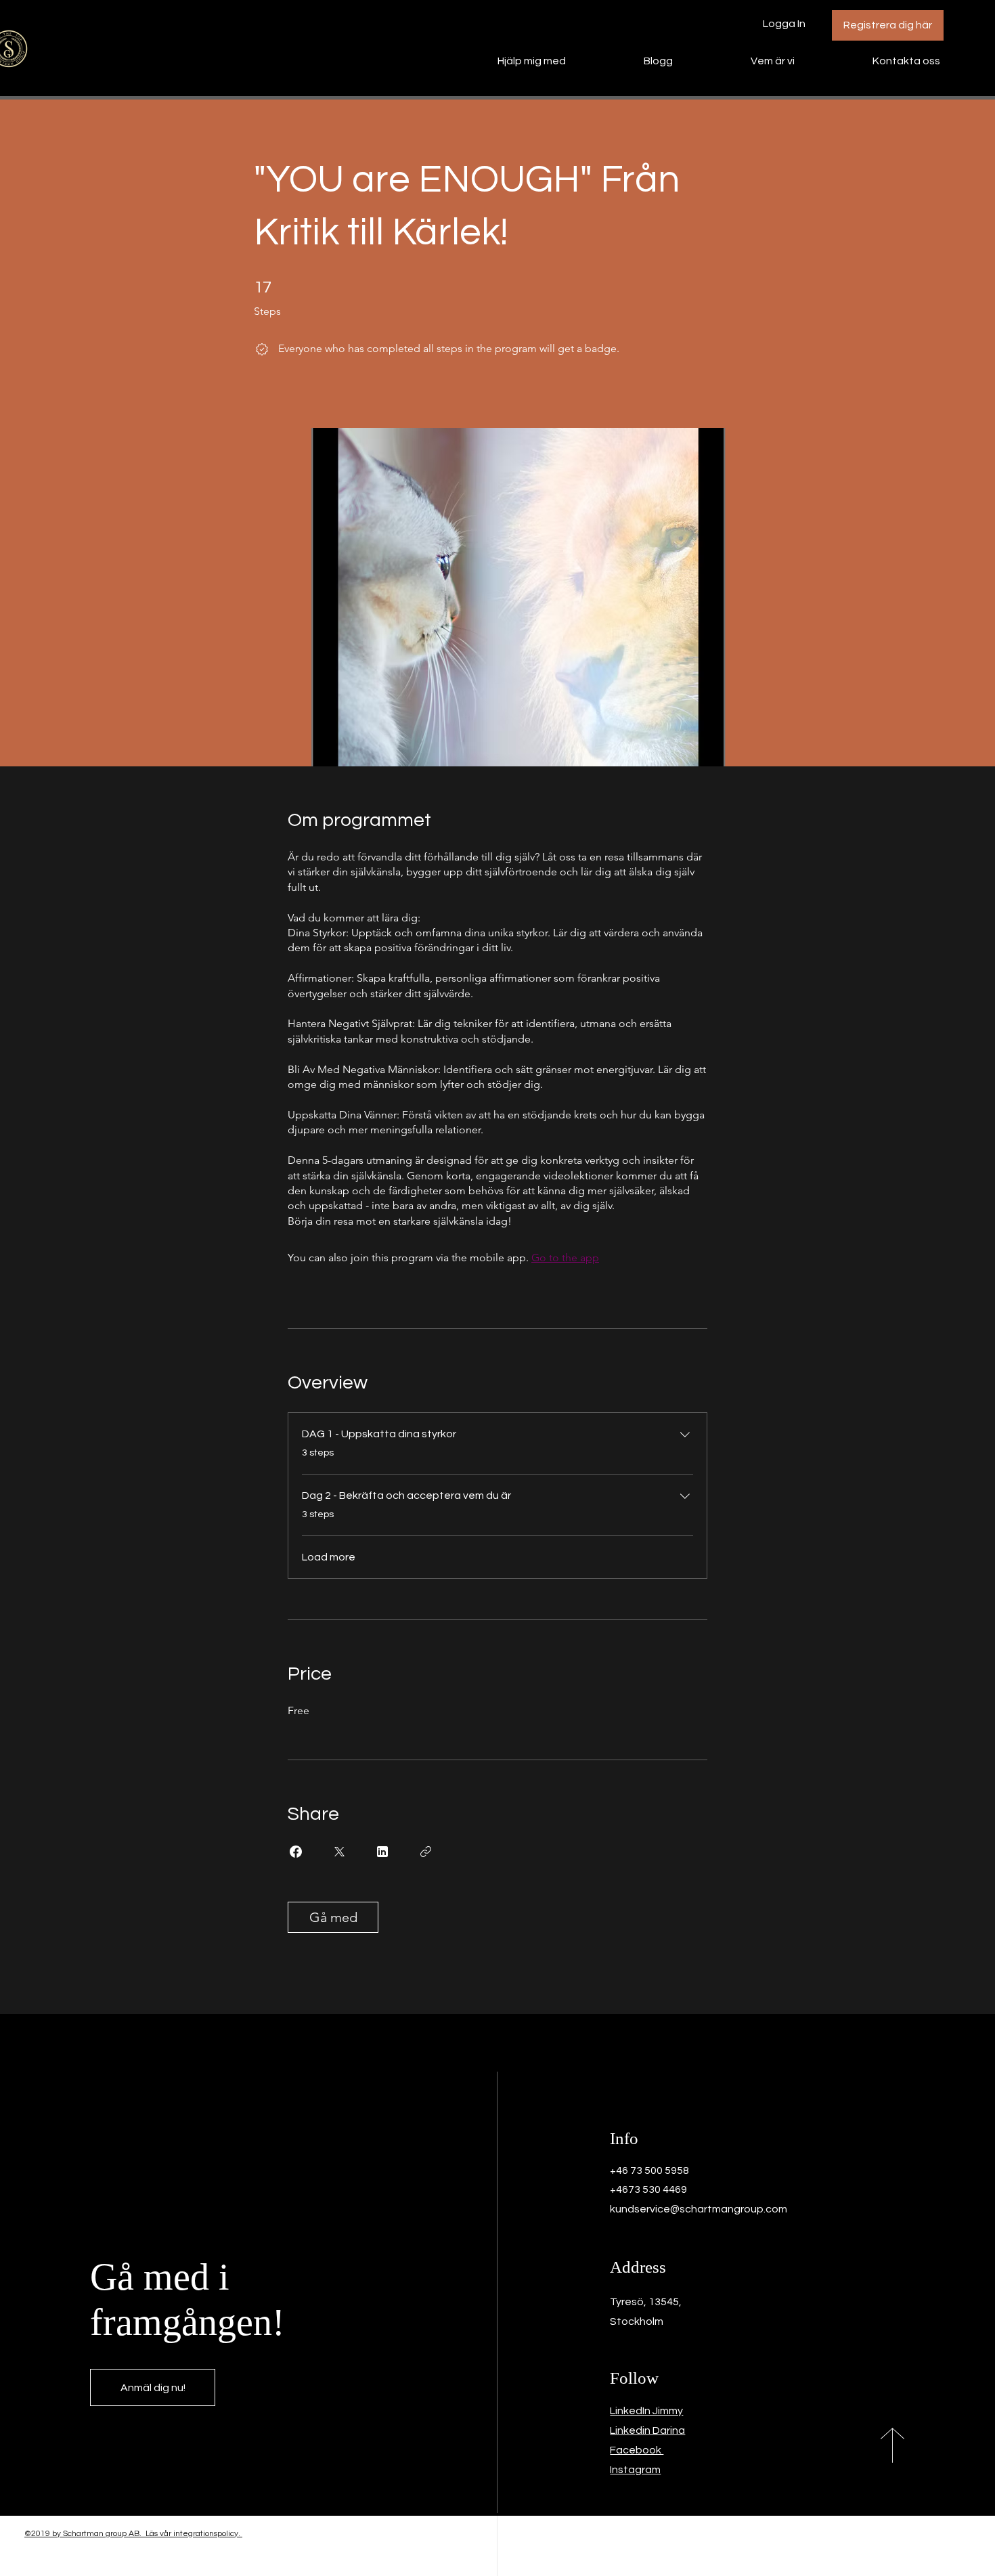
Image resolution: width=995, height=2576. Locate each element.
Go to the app (565, 1258)
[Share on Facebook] (296, 1852)
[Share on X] (339, 1852)
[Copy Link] (426, 1852)
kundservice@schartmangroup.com (699, 2209)
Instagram (635, 2470)
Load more (329, 1557)
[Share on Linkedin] (382, 1852)
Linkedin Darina (647, 2430)
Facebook (637, 2450)
